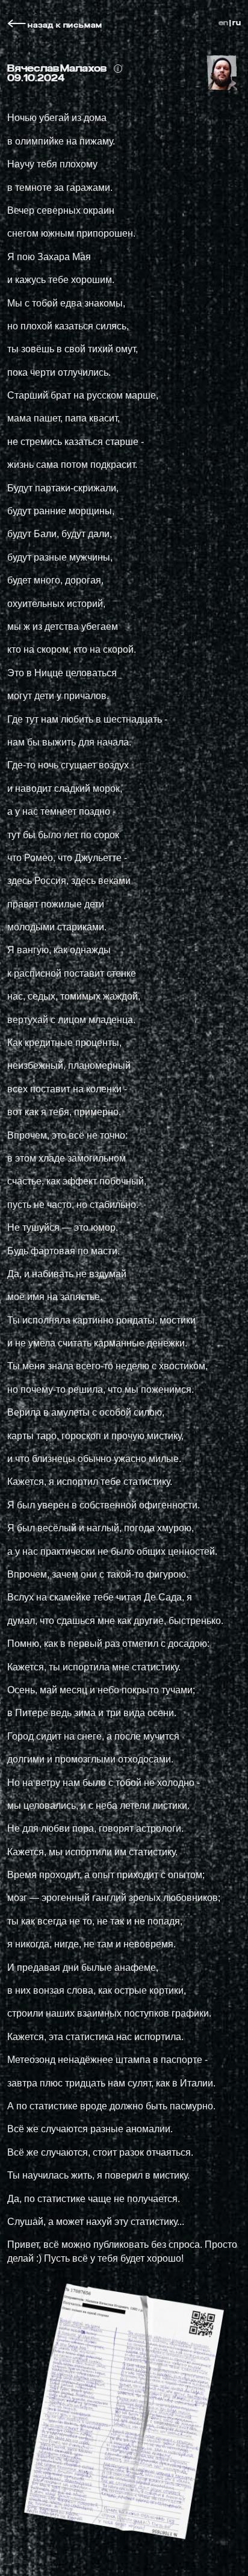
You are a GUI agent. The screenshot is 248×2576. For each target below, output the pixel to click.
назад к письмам (64, 25)
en (223, 23)
